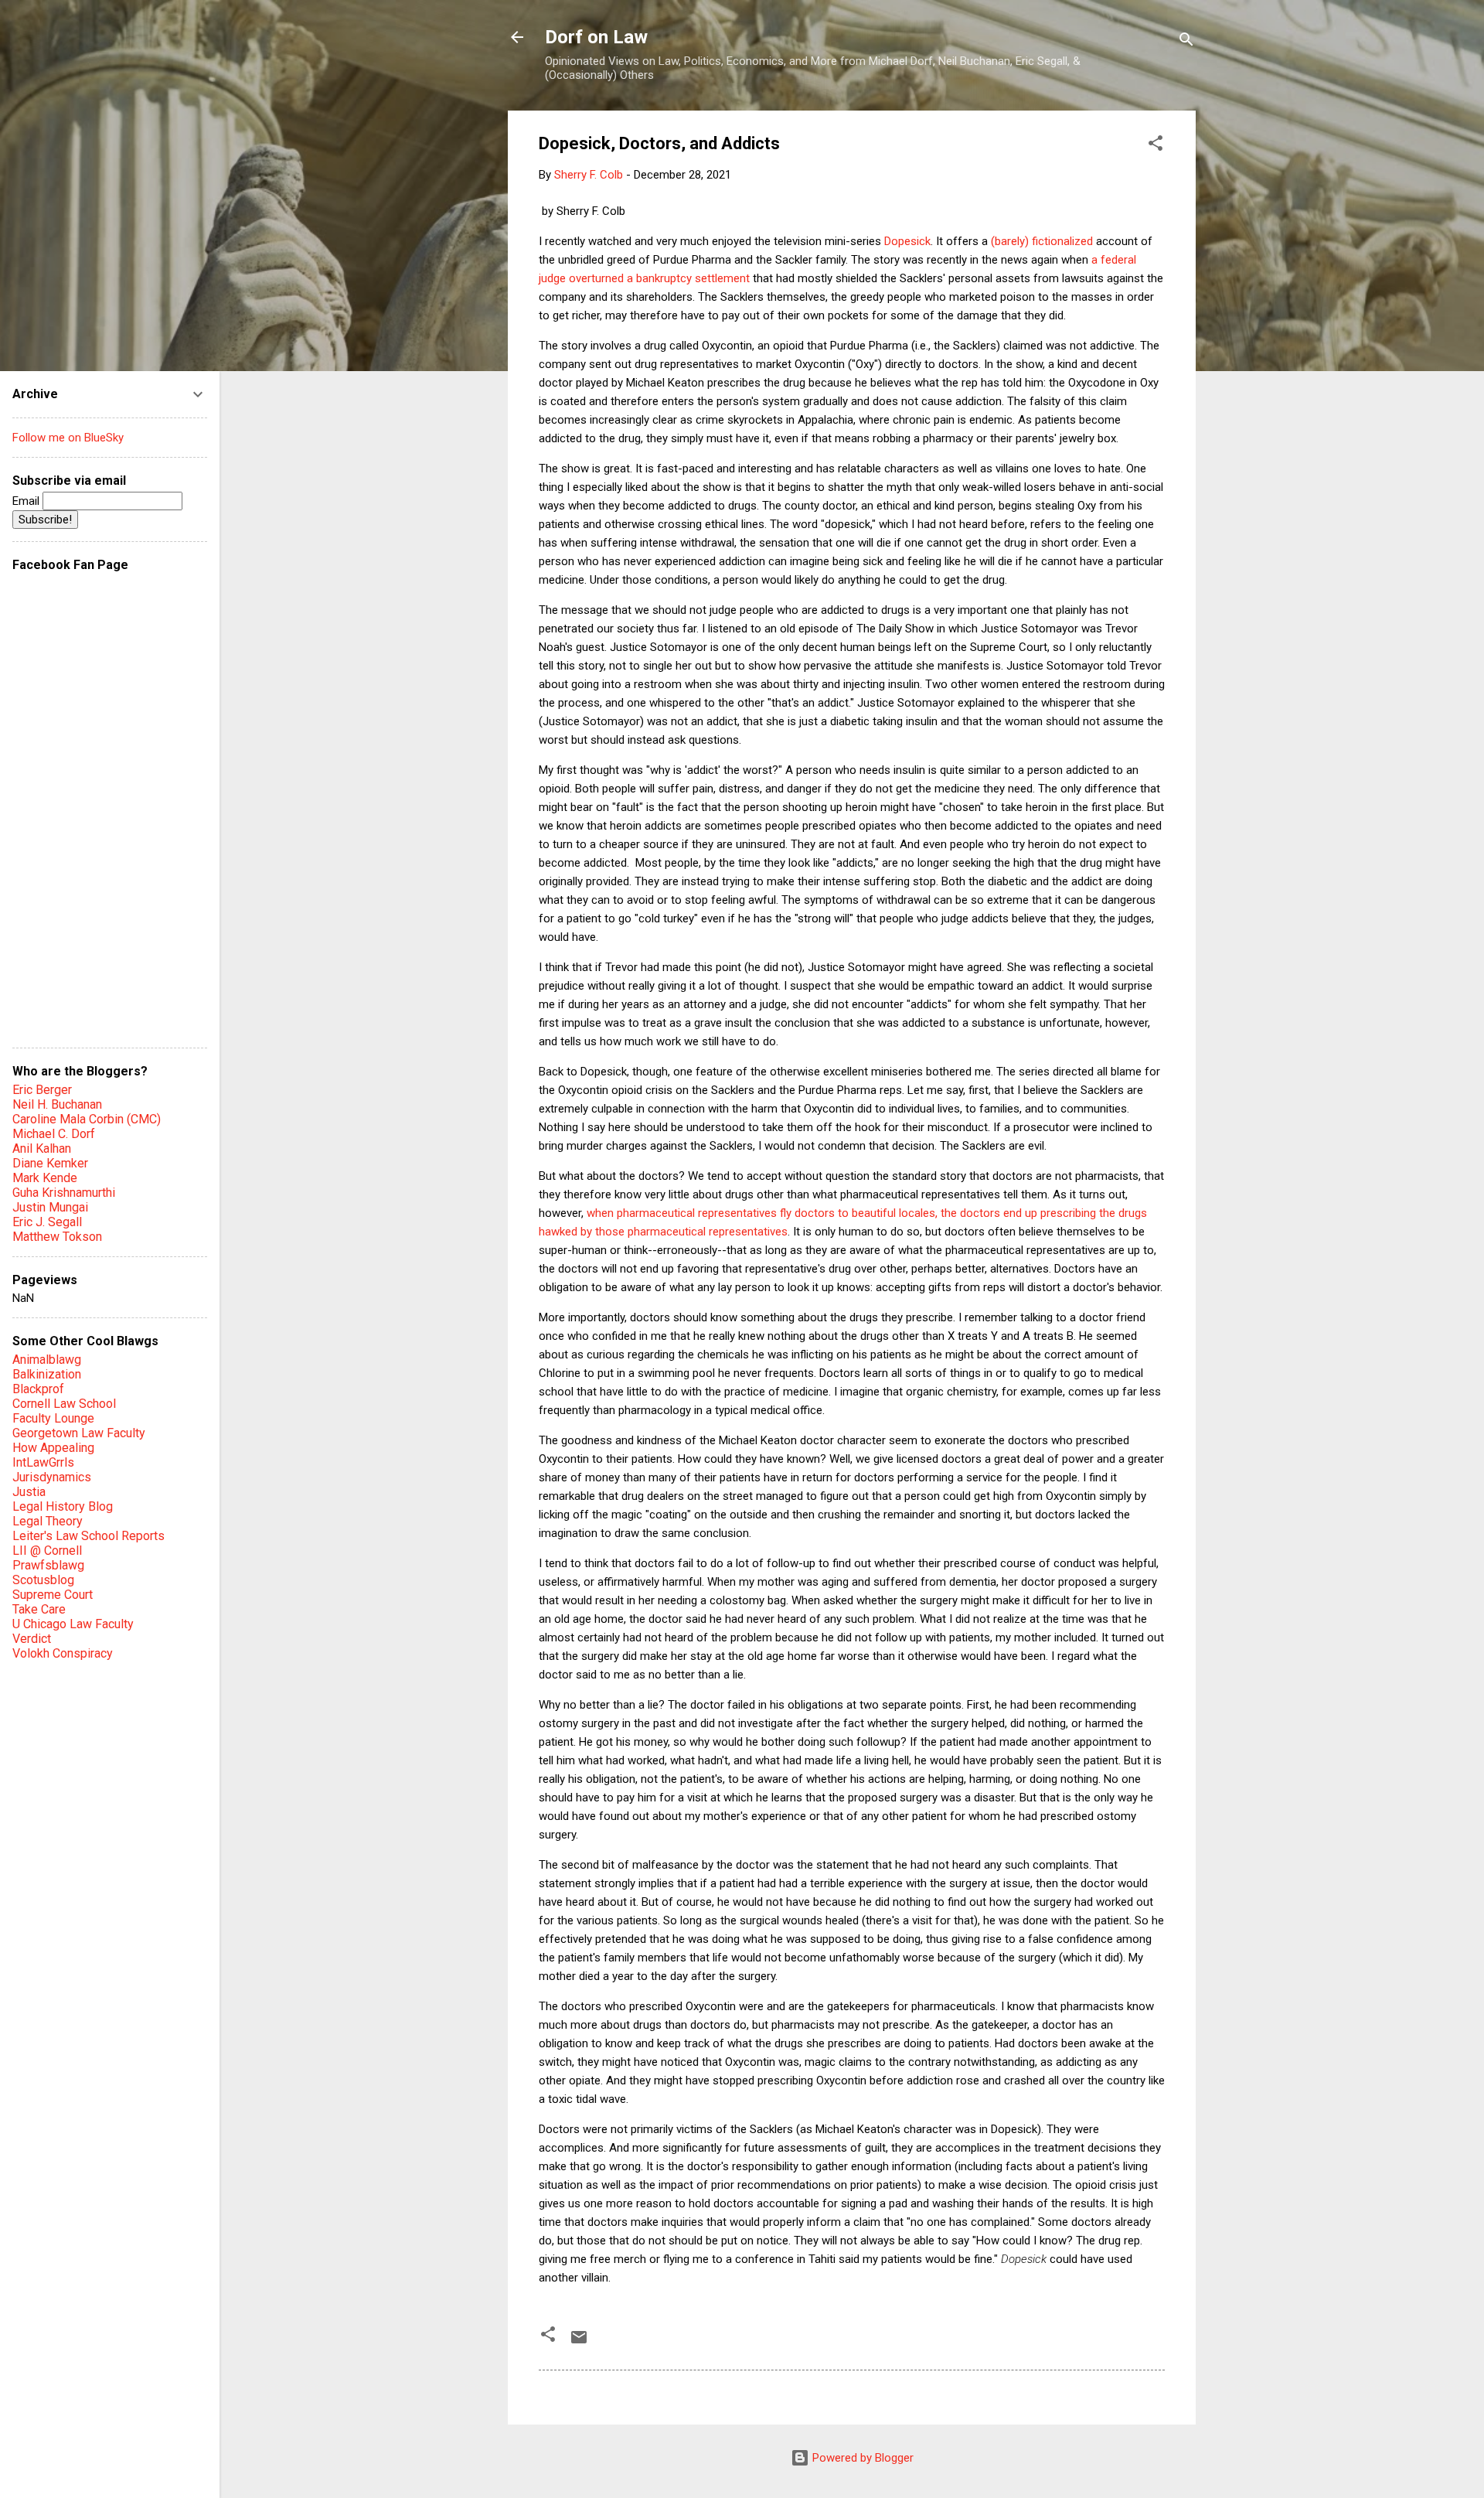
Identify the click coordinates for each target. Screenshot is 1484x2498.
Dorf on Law (596, 37)
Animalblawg (47, 1360)
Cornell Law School (64, 1404)
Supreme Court (53, 1595)
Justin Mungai (50, 1207)
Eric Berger (42, 1090)
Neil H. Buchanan (57, 1104)
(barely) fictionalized (1042, 241)
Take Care (39, 1609)
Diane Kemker (50, 1163)
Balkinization (47, 1374)
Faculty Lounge (53, 1418)
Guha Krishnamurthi (64, 1193)
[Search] (1186, 42)
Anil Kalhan (42, 1148)
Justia (29, 1492)
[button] (1156, 146)
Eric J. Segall (47, 1222)
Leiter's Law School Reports (88, 1536)
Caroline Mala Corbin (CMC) (87, 1119)
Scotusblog (43, 1580)
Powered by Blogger (861, 2458)
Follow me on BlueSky (68, 438)
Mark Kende (45, 1178)
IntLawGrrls (43, 1462)
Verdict (32, 1639)
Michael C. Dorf (54, 1134)
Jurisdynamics (52, 1477)
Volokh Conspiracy (63, 1653)
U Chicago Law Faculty (73, 1624)
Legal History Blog (63, 1506)
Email (27, 501)
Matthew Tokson (57, 1237)
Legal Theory (48, 1521)
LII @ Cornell (47, 1551)
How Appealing (53, 1448)
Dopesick (907, 241)
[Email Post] (579, 2343)
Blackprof (38, 1389)
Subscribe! (45, 520)
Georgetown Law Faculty (79, 1433)
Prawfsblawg (48, 1565)
